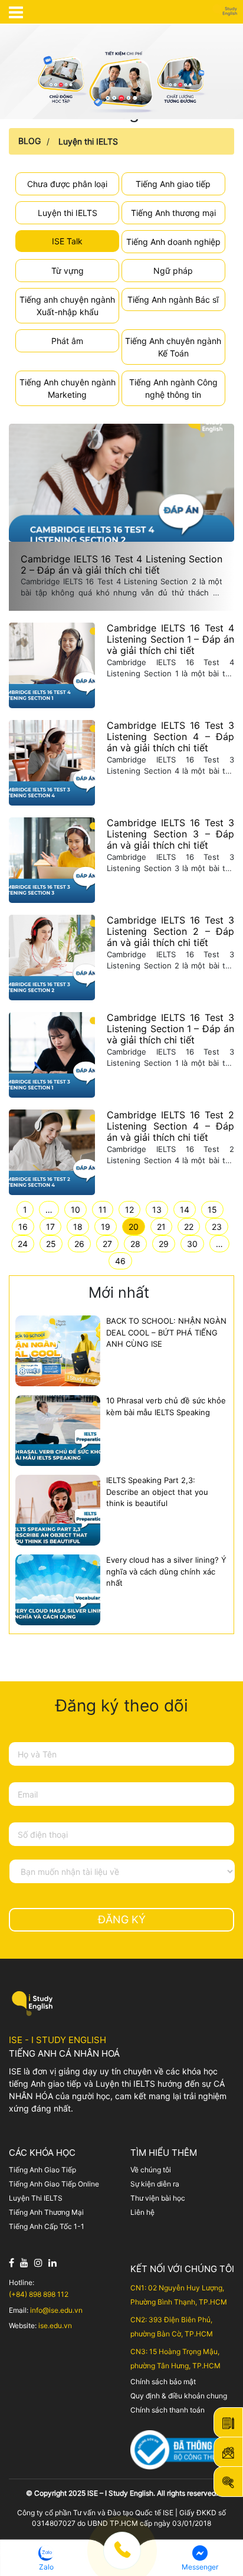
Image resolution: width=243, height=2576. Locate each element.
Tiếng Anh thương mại (173, 213)
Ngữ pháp (173, 271)
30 (192, 1244)
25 (51, 1244)
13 (157, 1210)
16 (23, 1227)
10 (75, 1210)
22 (189, 1227)
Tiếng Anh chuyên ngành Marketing (68, 388)
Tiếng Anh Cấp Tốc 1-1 (47, 2226)
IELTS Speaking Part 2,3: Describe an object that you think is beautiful (157, 1492)
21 (161, 1227)
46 (120, 1261)
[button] (46, 2558)
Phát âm (67, 341)
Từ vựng (68, 271)
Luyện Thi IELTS (36, 2198)
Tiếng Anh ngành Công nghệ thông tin (173, 388)
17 (50, 1227)
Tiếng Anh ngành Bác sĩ (173, 300)
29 (164, 1244)
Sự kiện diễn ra (155, 2184)
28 (135, 1244)
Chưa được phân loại (67, 184)
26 (79, 1244)
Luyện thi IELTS (88, 141)
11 (103, 1210)
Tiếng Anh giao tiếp (173, 184)
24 (23, 1244)
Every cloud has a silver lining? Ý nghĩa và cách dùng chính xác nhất (166, 1571)
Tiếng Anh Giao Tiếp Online (54, 2184)
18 (78, 1227)
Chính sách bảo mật (163, 2382)
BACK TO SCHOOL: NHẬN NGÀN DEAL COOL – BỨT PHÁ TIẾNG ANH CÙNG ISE (166, 1332)
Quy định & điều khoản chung (179, 2396)
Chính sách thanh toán (168, 2410)
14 (185, 1210)
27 (107, 1244)
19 (106, 1227)
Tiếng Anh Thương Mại (46, 2212)
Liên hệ (142, 2212)
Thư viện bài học (158, 2198)
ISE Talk (67, 241)
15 (212, 1210)
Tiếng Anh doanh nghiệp (173, 242)
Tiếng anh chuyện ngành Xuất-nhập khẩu (67, 306)
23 (217, 1227)
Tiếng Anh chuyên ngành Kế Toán (173, 347)
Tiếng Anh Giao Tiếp (42, 2170)
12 (129, 1210)
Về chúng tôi (151, 2170)
